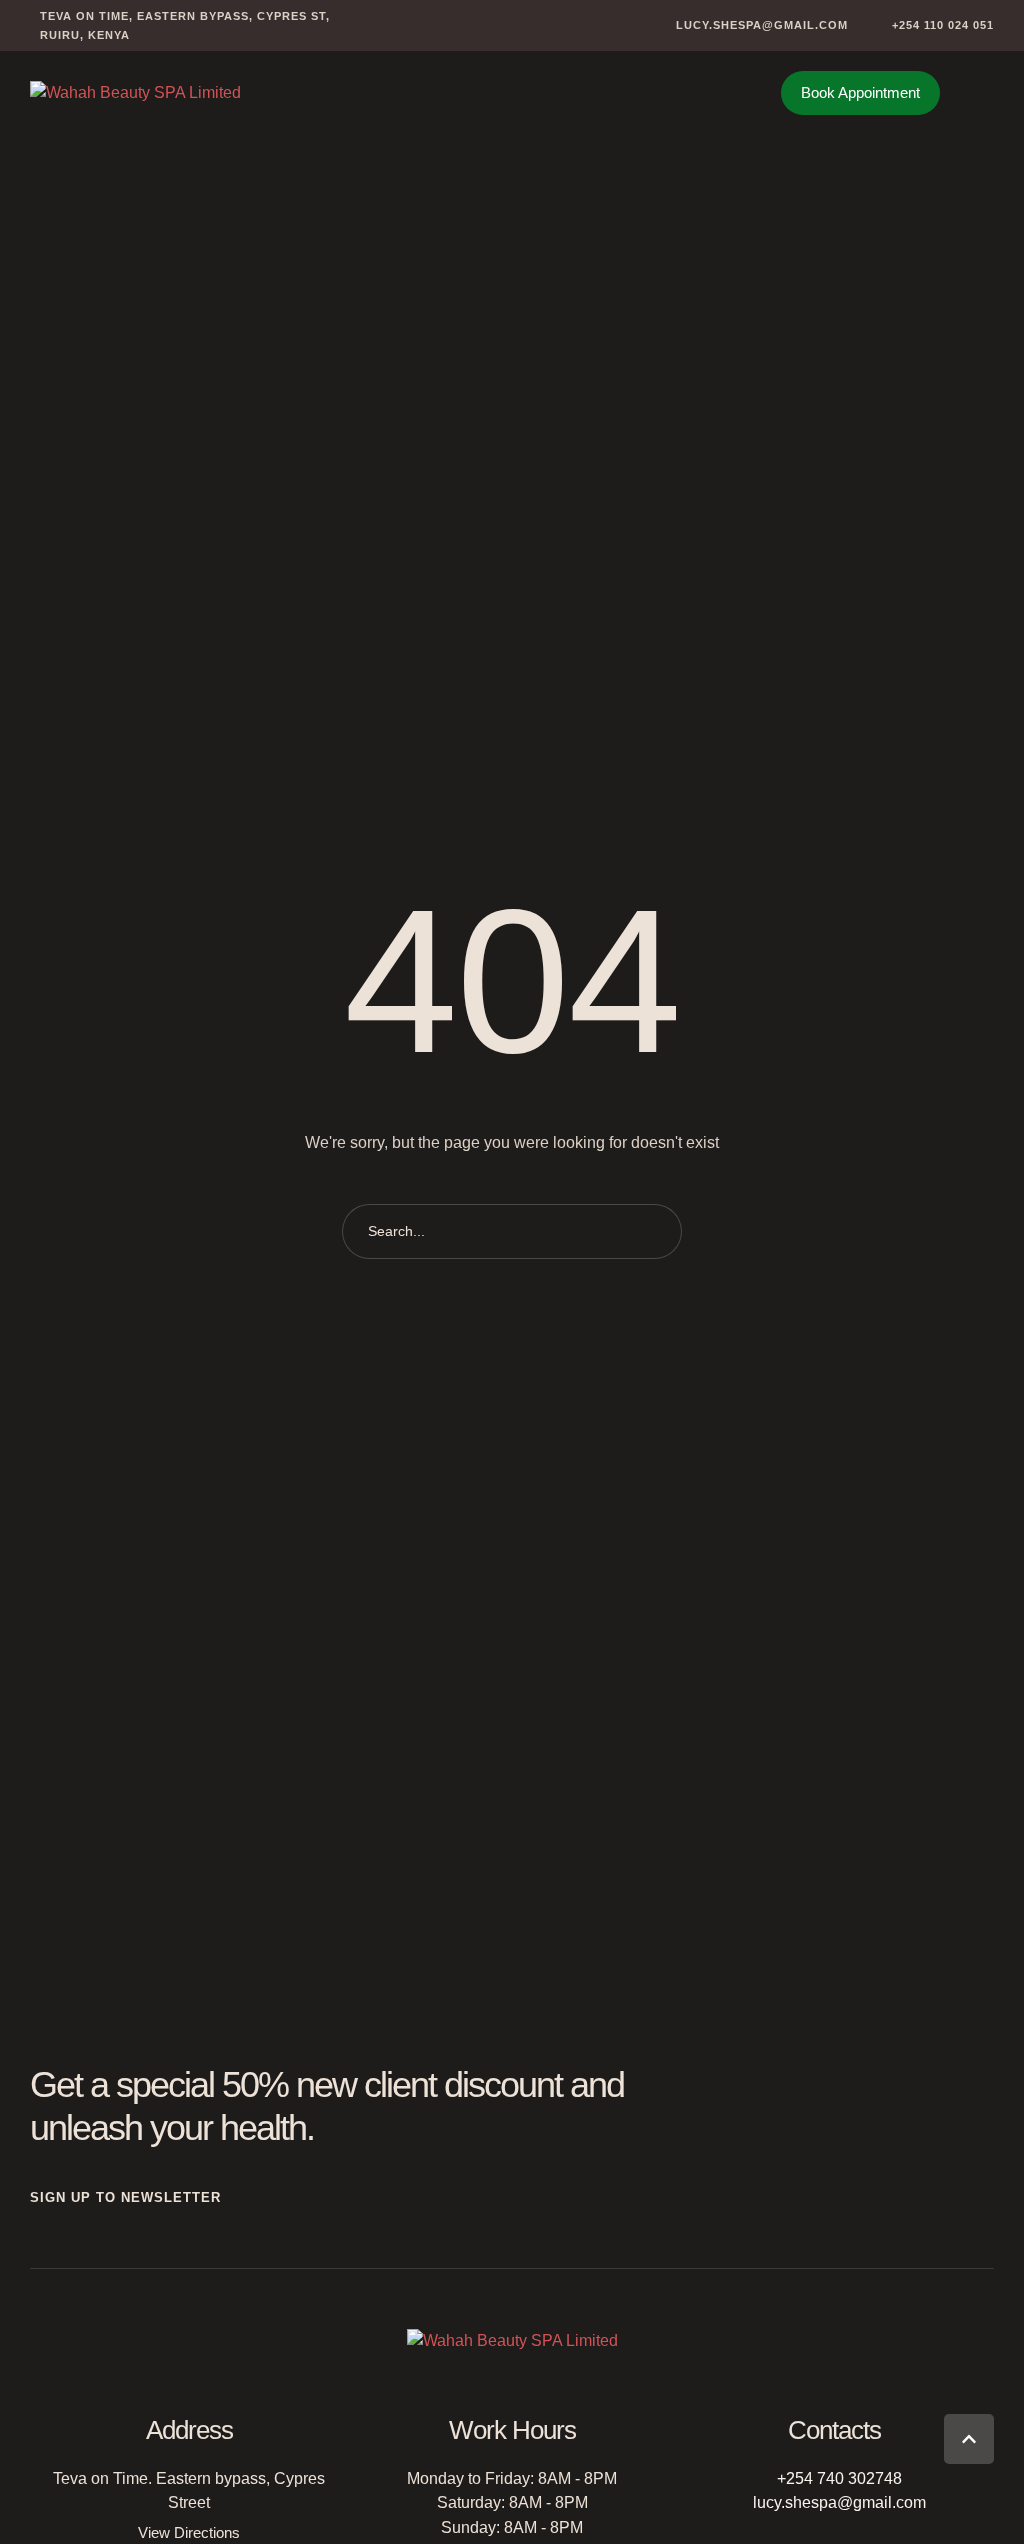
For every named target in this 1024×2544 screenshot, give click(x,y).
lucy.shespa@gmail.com (839, 2502)
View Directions (189, 2532)
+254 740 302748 (839, 2478)
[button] (750, 25)
